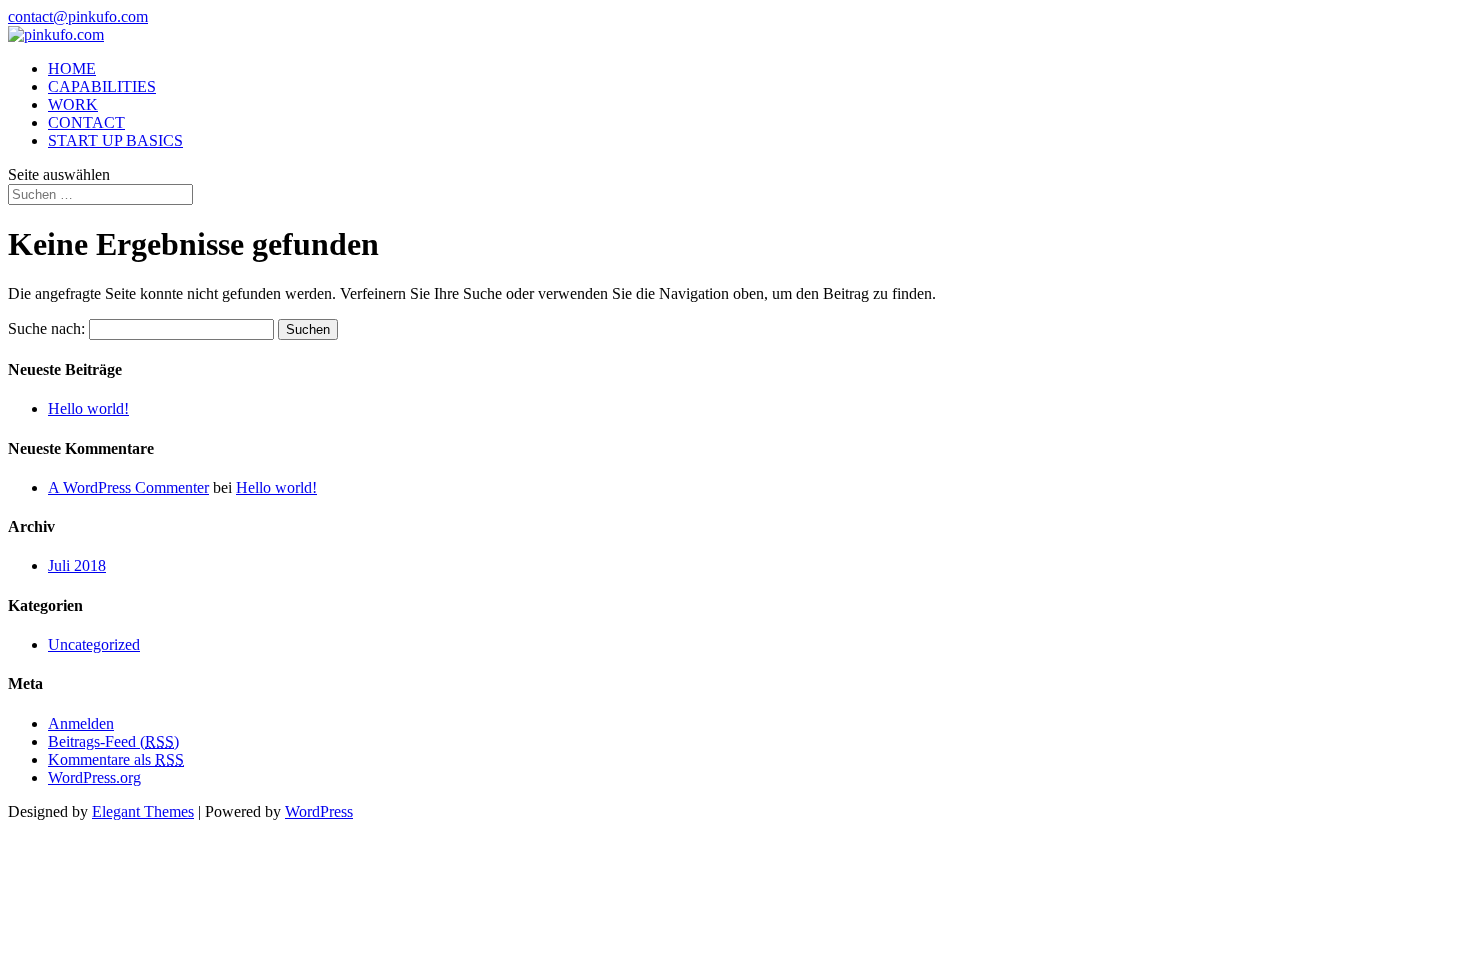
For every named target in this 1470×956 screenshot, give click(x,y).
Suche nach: (46, 328)
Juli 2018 (77, 565)
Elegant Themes (143, 811)
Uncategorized (94, 644)
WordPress (319, 811)
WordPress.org (94, 777)
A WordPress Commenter (128, 487)
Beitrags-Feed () (113, 741)
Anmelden (81, 723)
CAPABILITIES (102, 86)
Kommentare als (116, 759)
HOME (72, 68)
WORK (73, 104)
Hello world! (88, 408)
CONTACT (86, 122)
